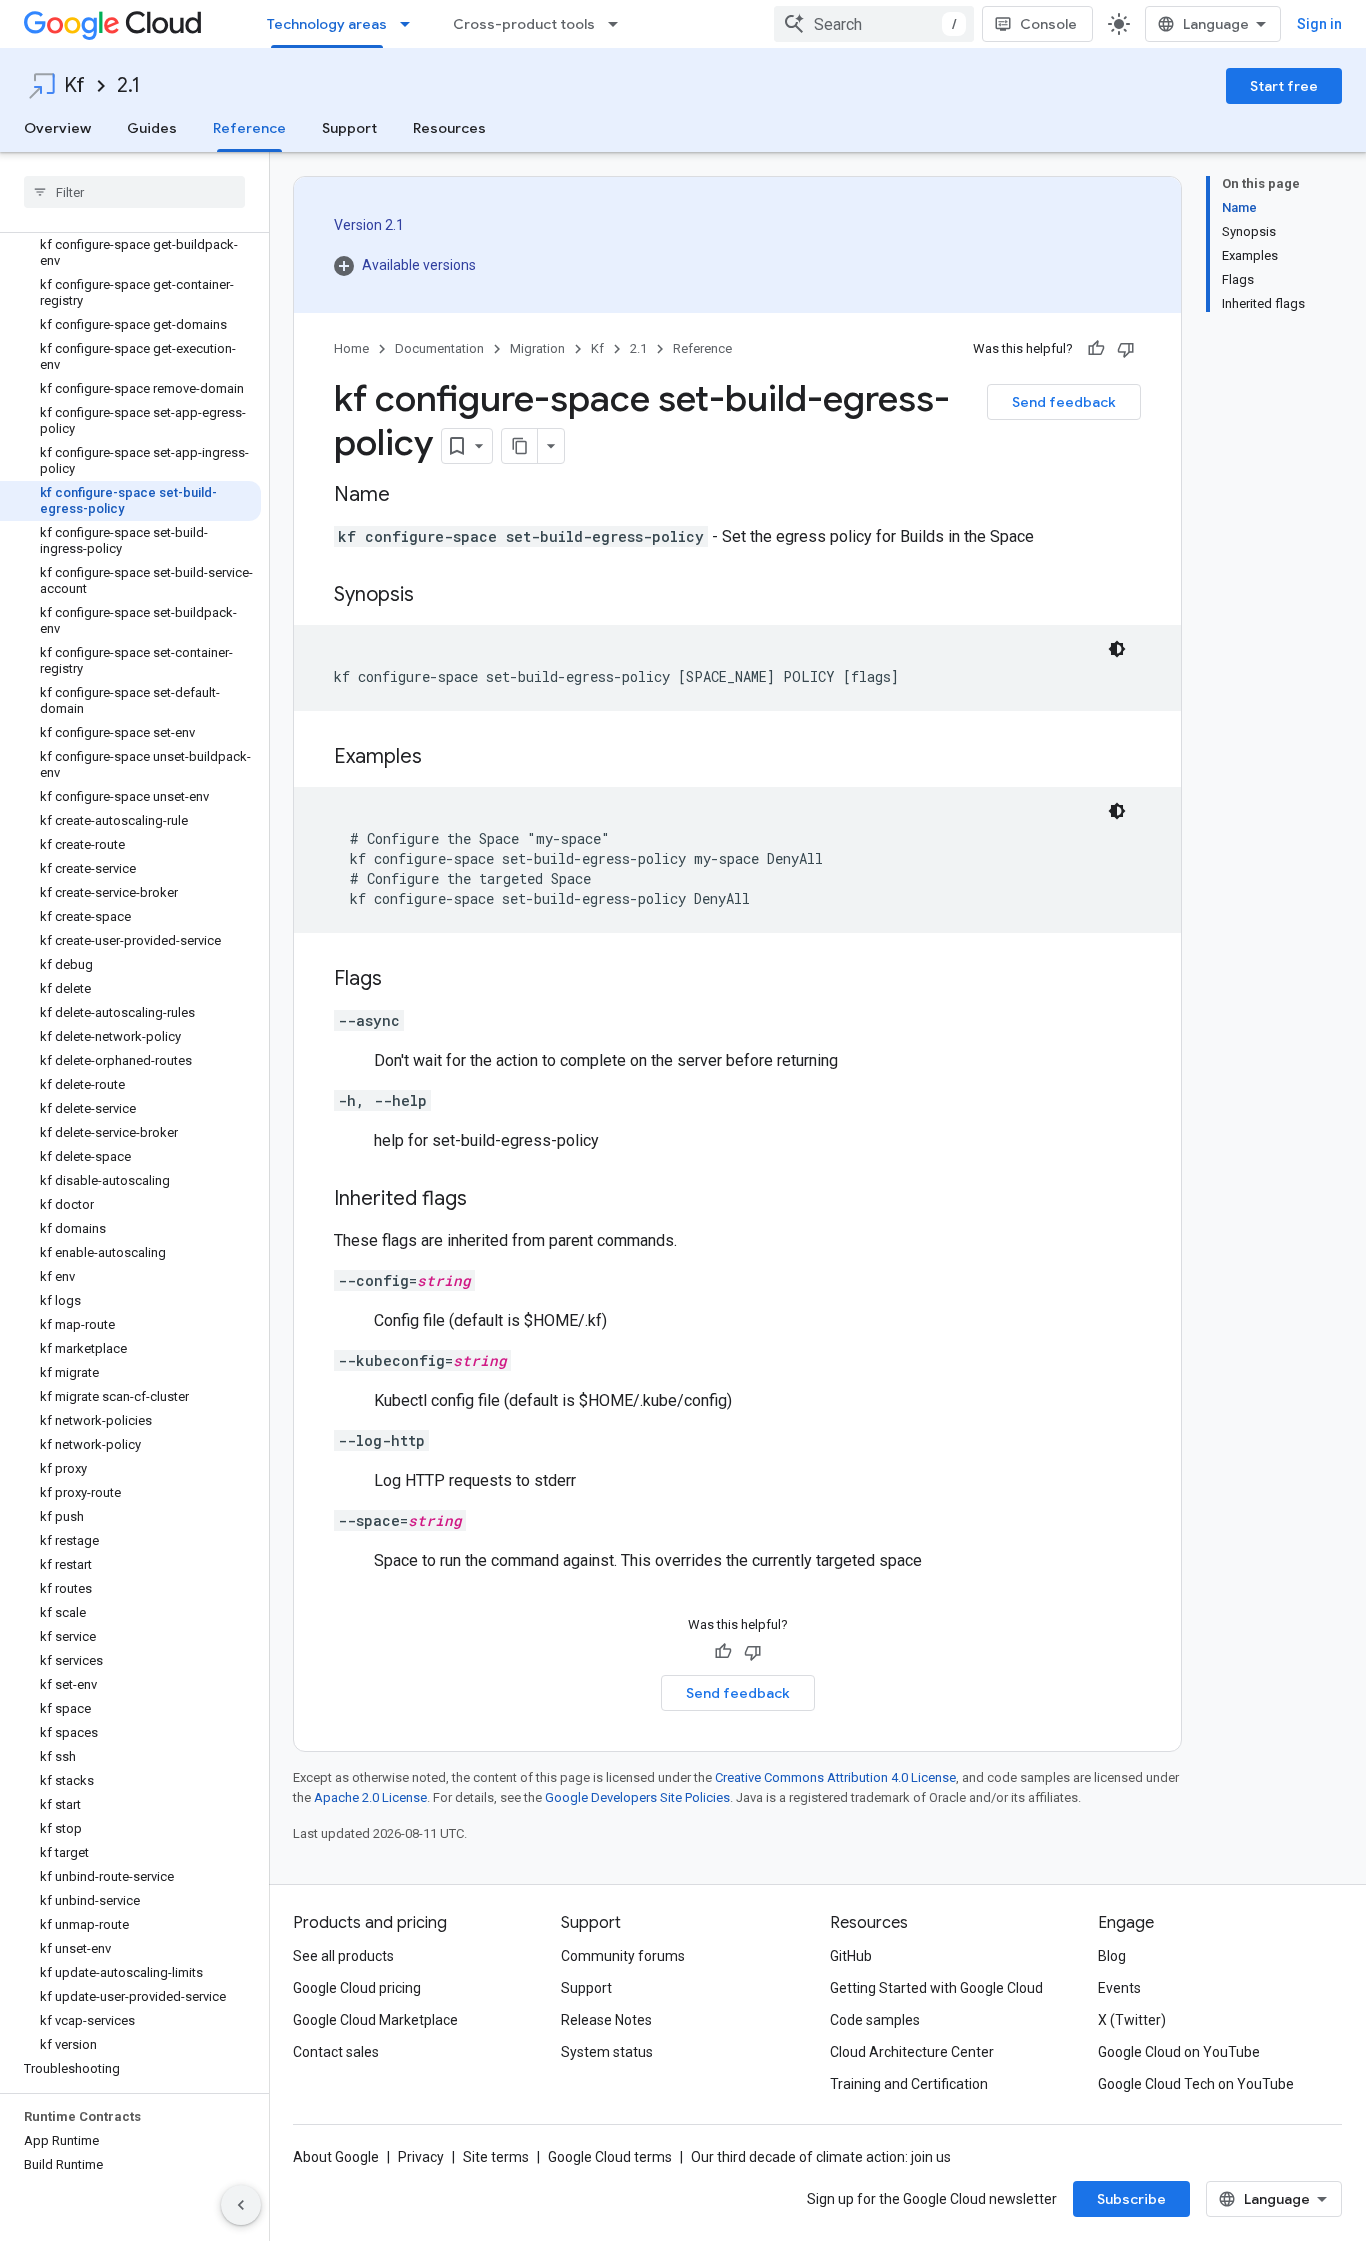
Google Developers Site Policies (637, 1797)
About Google (336, 2157)
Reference (249, 128)
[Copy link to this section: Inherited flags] (487, 1200)
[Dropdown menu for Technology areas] (411, 24)
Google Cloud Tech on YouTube (1196, 2084)
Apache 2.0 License (370, 1797)
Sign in (1319, 24)
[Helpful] (1096, 349)
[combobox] (874, 24)
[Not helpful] (1126, 349)
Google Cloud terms (610, 2157)
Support (349, 128)
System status (607, 2052)
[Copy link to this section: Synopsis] (434, 596)
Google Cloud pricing (357, 1988)
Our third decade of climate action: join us (821, 2157)
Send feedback (1064, 402)
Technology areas (327, 24)
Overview (57, 128)
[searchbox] (134, 192)
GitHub (851, 1956)
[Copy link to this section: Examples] (442, 758)
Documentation (439, 348)
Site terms (496, 2157)
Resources (449, 128)
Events (1119, 1988)
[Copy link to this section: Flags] (402, 980)
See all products (343, 1956)
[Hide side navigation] (241, 2205)
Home (351, 348)
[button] (405, 265)
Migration (537, 348)
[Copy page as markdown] (520, 446)
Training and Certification (909, 2084)
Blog (1112, 1956)
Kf (74, 85)
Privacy (421, 2157)
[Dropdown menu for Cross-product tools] (619, 24)
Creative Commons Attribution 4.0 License (835, 1777)
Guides (152, 128)
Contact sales (336, 2052)
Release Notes (606, 2020)
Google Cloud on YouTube (1179, 2052)
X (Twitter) (1132, 2020)
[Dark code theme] (1117, 649)
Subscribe (1131, 2199)
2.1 (128, 85)
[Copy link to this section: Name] (410, 496)
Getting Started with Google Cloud (936, 1988)
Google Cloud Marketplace (375, 2020)
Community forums (623, 1956)
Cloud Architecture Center (912, 2052)
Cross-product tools (524, 24)
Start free (1284, 86)
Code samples (875, 2020)
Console (1048, 24)
